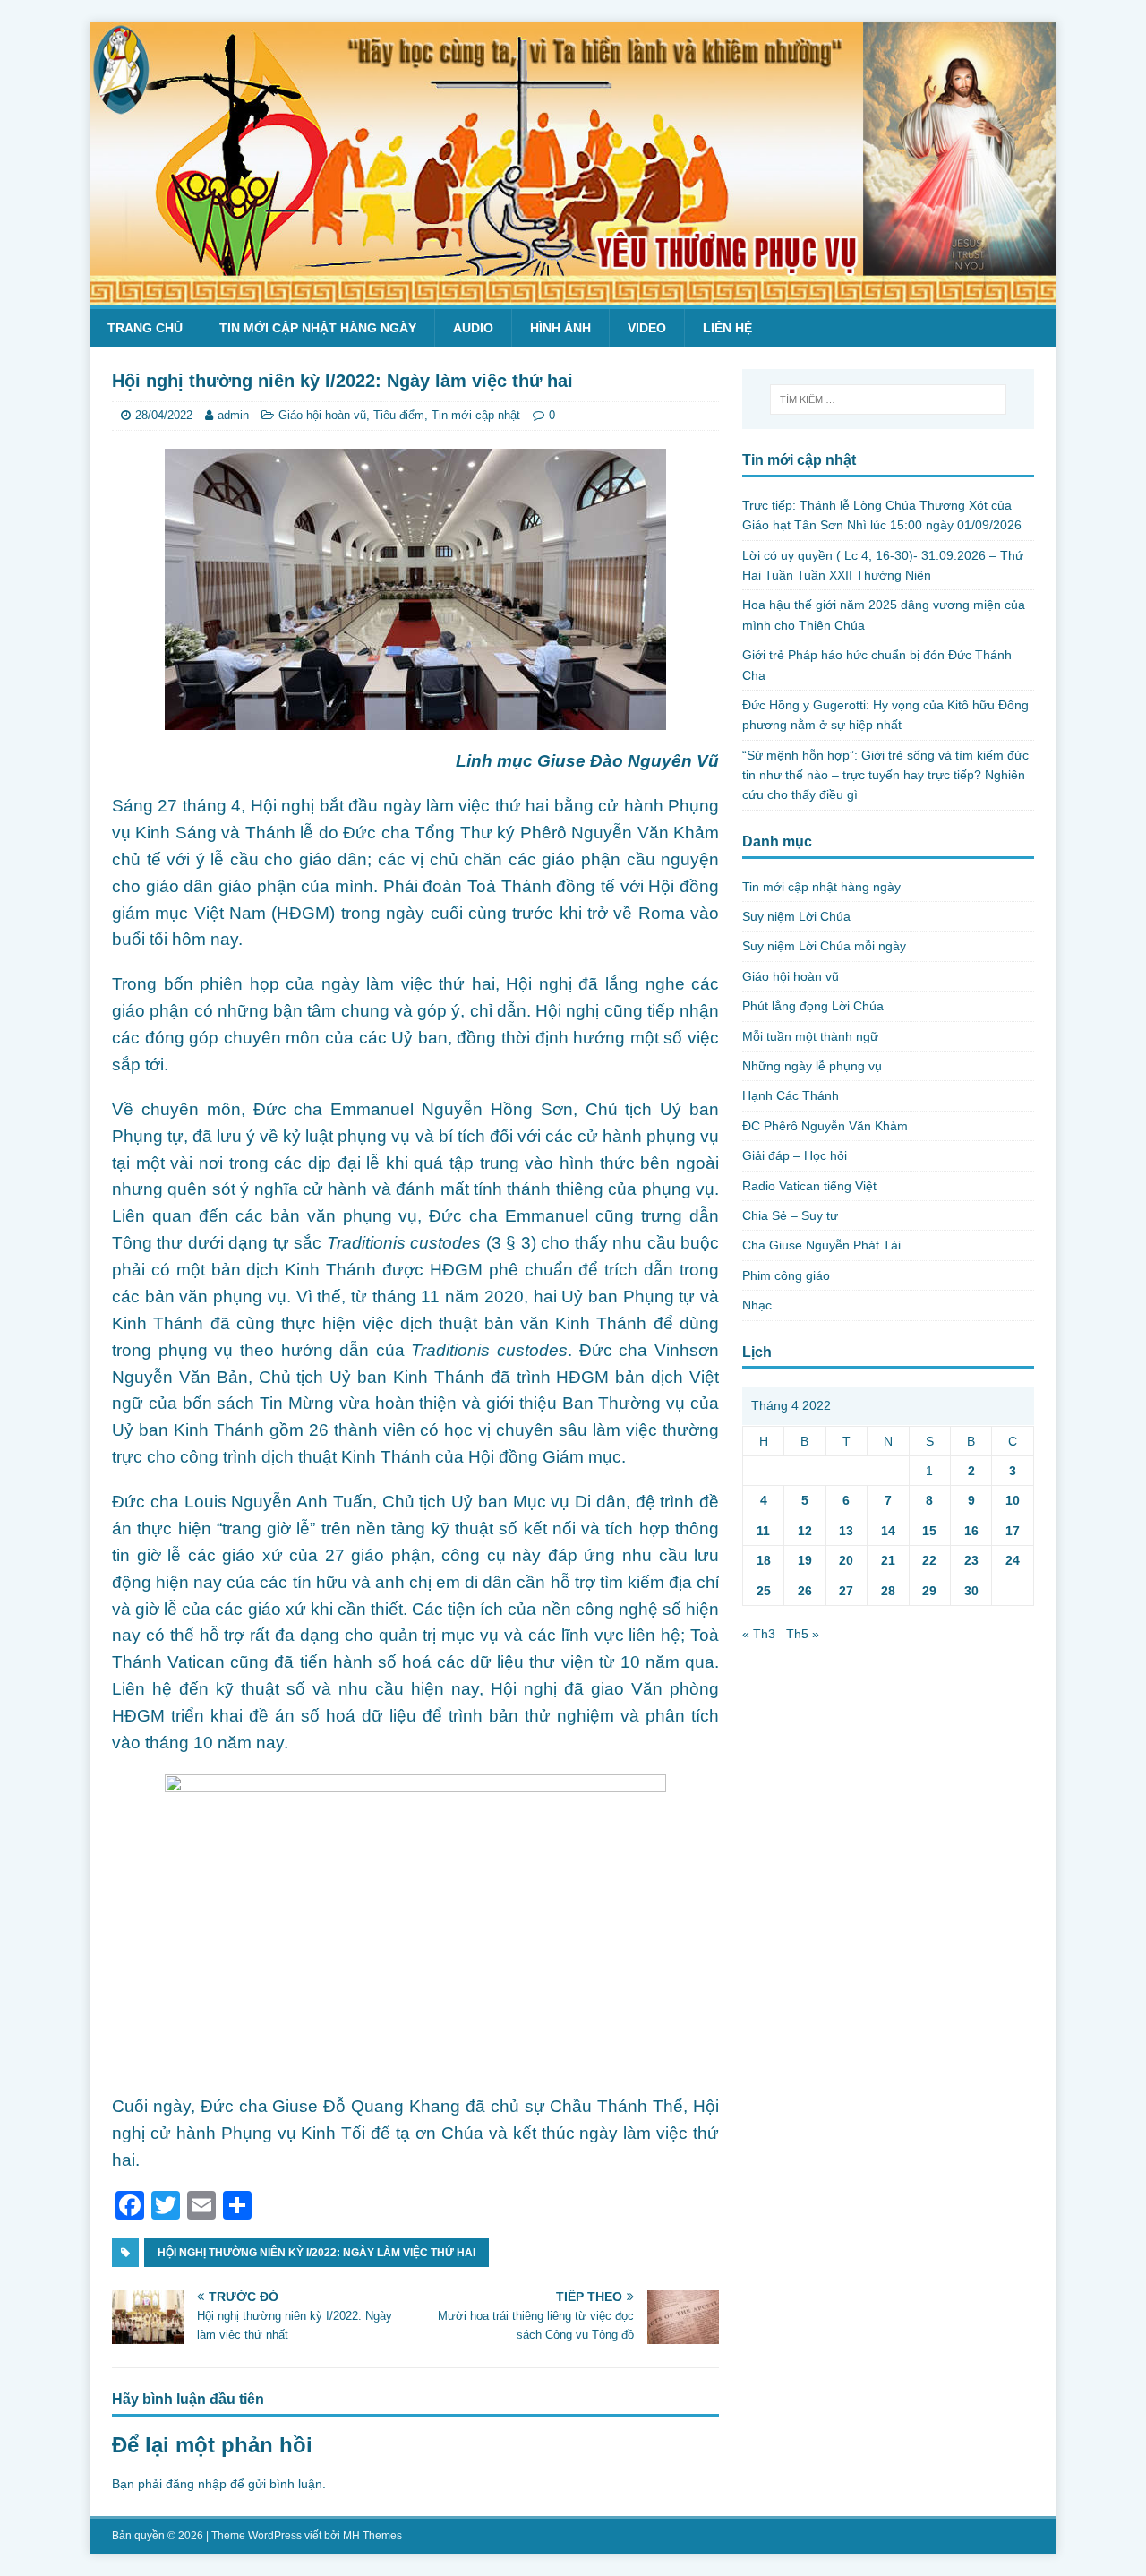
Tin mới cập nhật (476, 415)
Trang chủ (145, 328)
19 (805, 1560)
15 (929, 1531)
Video (647, 328)
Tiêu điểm (399, 415)
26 (805, 1591)
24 (1013, 1560)
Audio (473, 328)
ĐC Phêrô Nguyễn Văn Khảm (825, 1126)
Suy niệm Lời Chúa (796, 916)
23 (971, 1560)
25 (764, 1591)
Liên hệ (727, 328)
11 (763, 1531)
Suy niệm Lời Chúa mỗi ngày (824, 946)
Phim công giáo (786, 1275)
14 (888, 1531)
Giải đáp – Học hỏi (795, 1155)
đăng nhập (196, 2484)
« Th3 (759, 1634)
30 (971, 1591)
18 (764, 1560)
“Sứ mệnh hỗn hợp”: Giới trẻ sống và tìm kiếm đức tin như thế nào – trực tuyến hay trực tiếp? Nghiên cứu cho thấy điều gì (885, 775)
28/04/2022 (164, 415)
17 (1013, 1531)
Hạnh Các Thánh (791, 1095)
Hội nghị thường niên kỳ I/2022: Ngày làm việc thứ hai (316, 2253)
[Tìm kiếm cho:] (888, 399)
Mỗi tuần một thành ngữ (810, 1036)
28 (888, 1591)
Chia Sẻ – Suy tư (790, 1215)
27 (846, 1591)
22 (929, 1560)
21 (888, 1560)
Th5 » (803, 1634)
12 (805, 1531)
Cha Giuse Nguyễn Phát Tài (821, 1245)
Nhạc (757, 1305)
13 (846, 1531)
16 (971, 1531)
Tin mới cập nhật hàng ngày (318, 328)
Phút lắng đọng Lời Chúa (813, 1006)
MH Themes (372, 2536)
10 (1013, 1500)
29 (929, 1591)
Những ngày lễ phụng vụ (812, 1066)
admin (233, 415)
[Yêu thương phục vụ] (573, 295)
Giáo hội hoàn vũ (322, 415)
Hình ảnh (560, 328)
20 (846, 1560)
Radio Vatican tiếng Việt (809, 1186)
